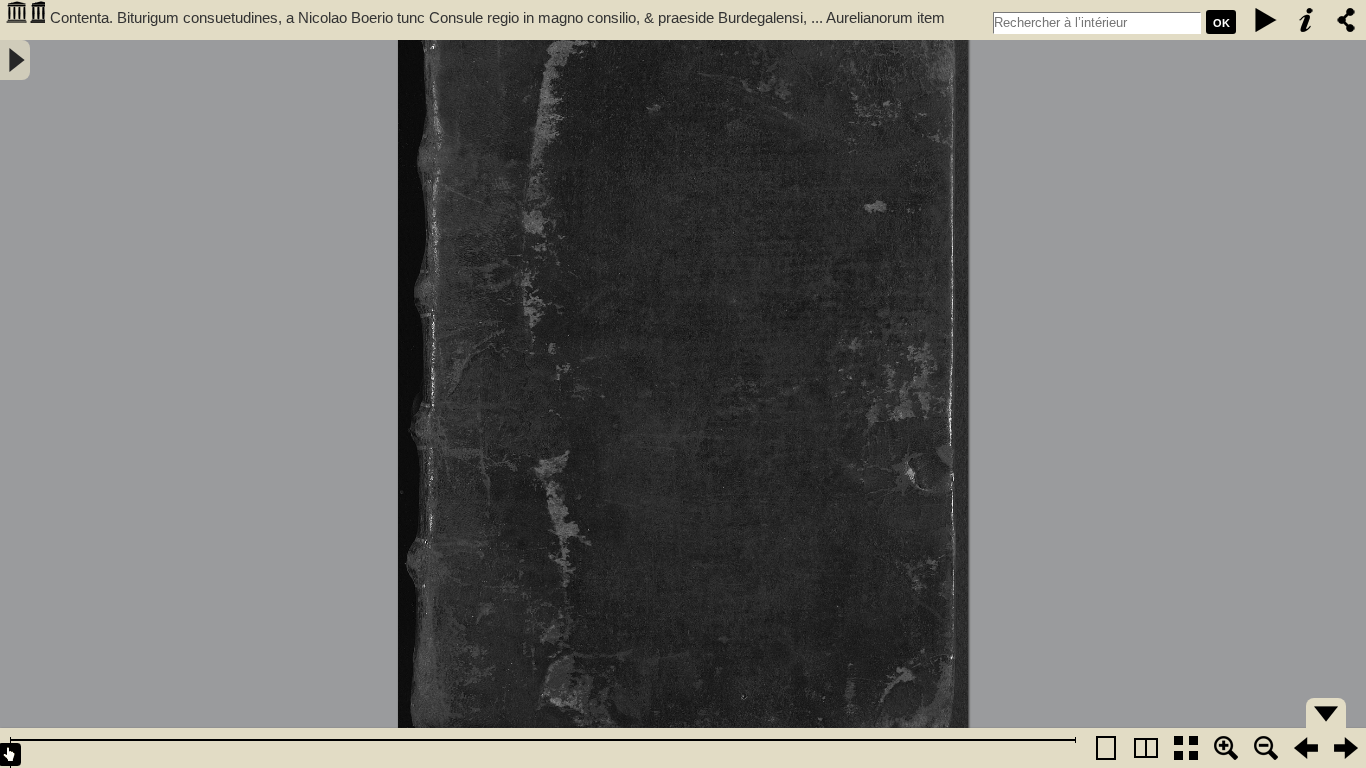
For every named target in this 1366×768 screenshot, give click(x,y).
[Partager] (1346, 20)
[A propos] (1306, 20)
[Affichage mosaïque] (1186, 748)
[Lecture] (1266, 20)
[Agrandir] (1226, 748)
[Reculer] (1306, 748)
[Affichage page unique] (1106, 748)
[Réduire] (1266, 748)
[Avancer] (1346, 748)
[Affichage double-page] (1146, 748)
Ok (1221, 23)
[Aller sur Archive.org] (25, 20)
